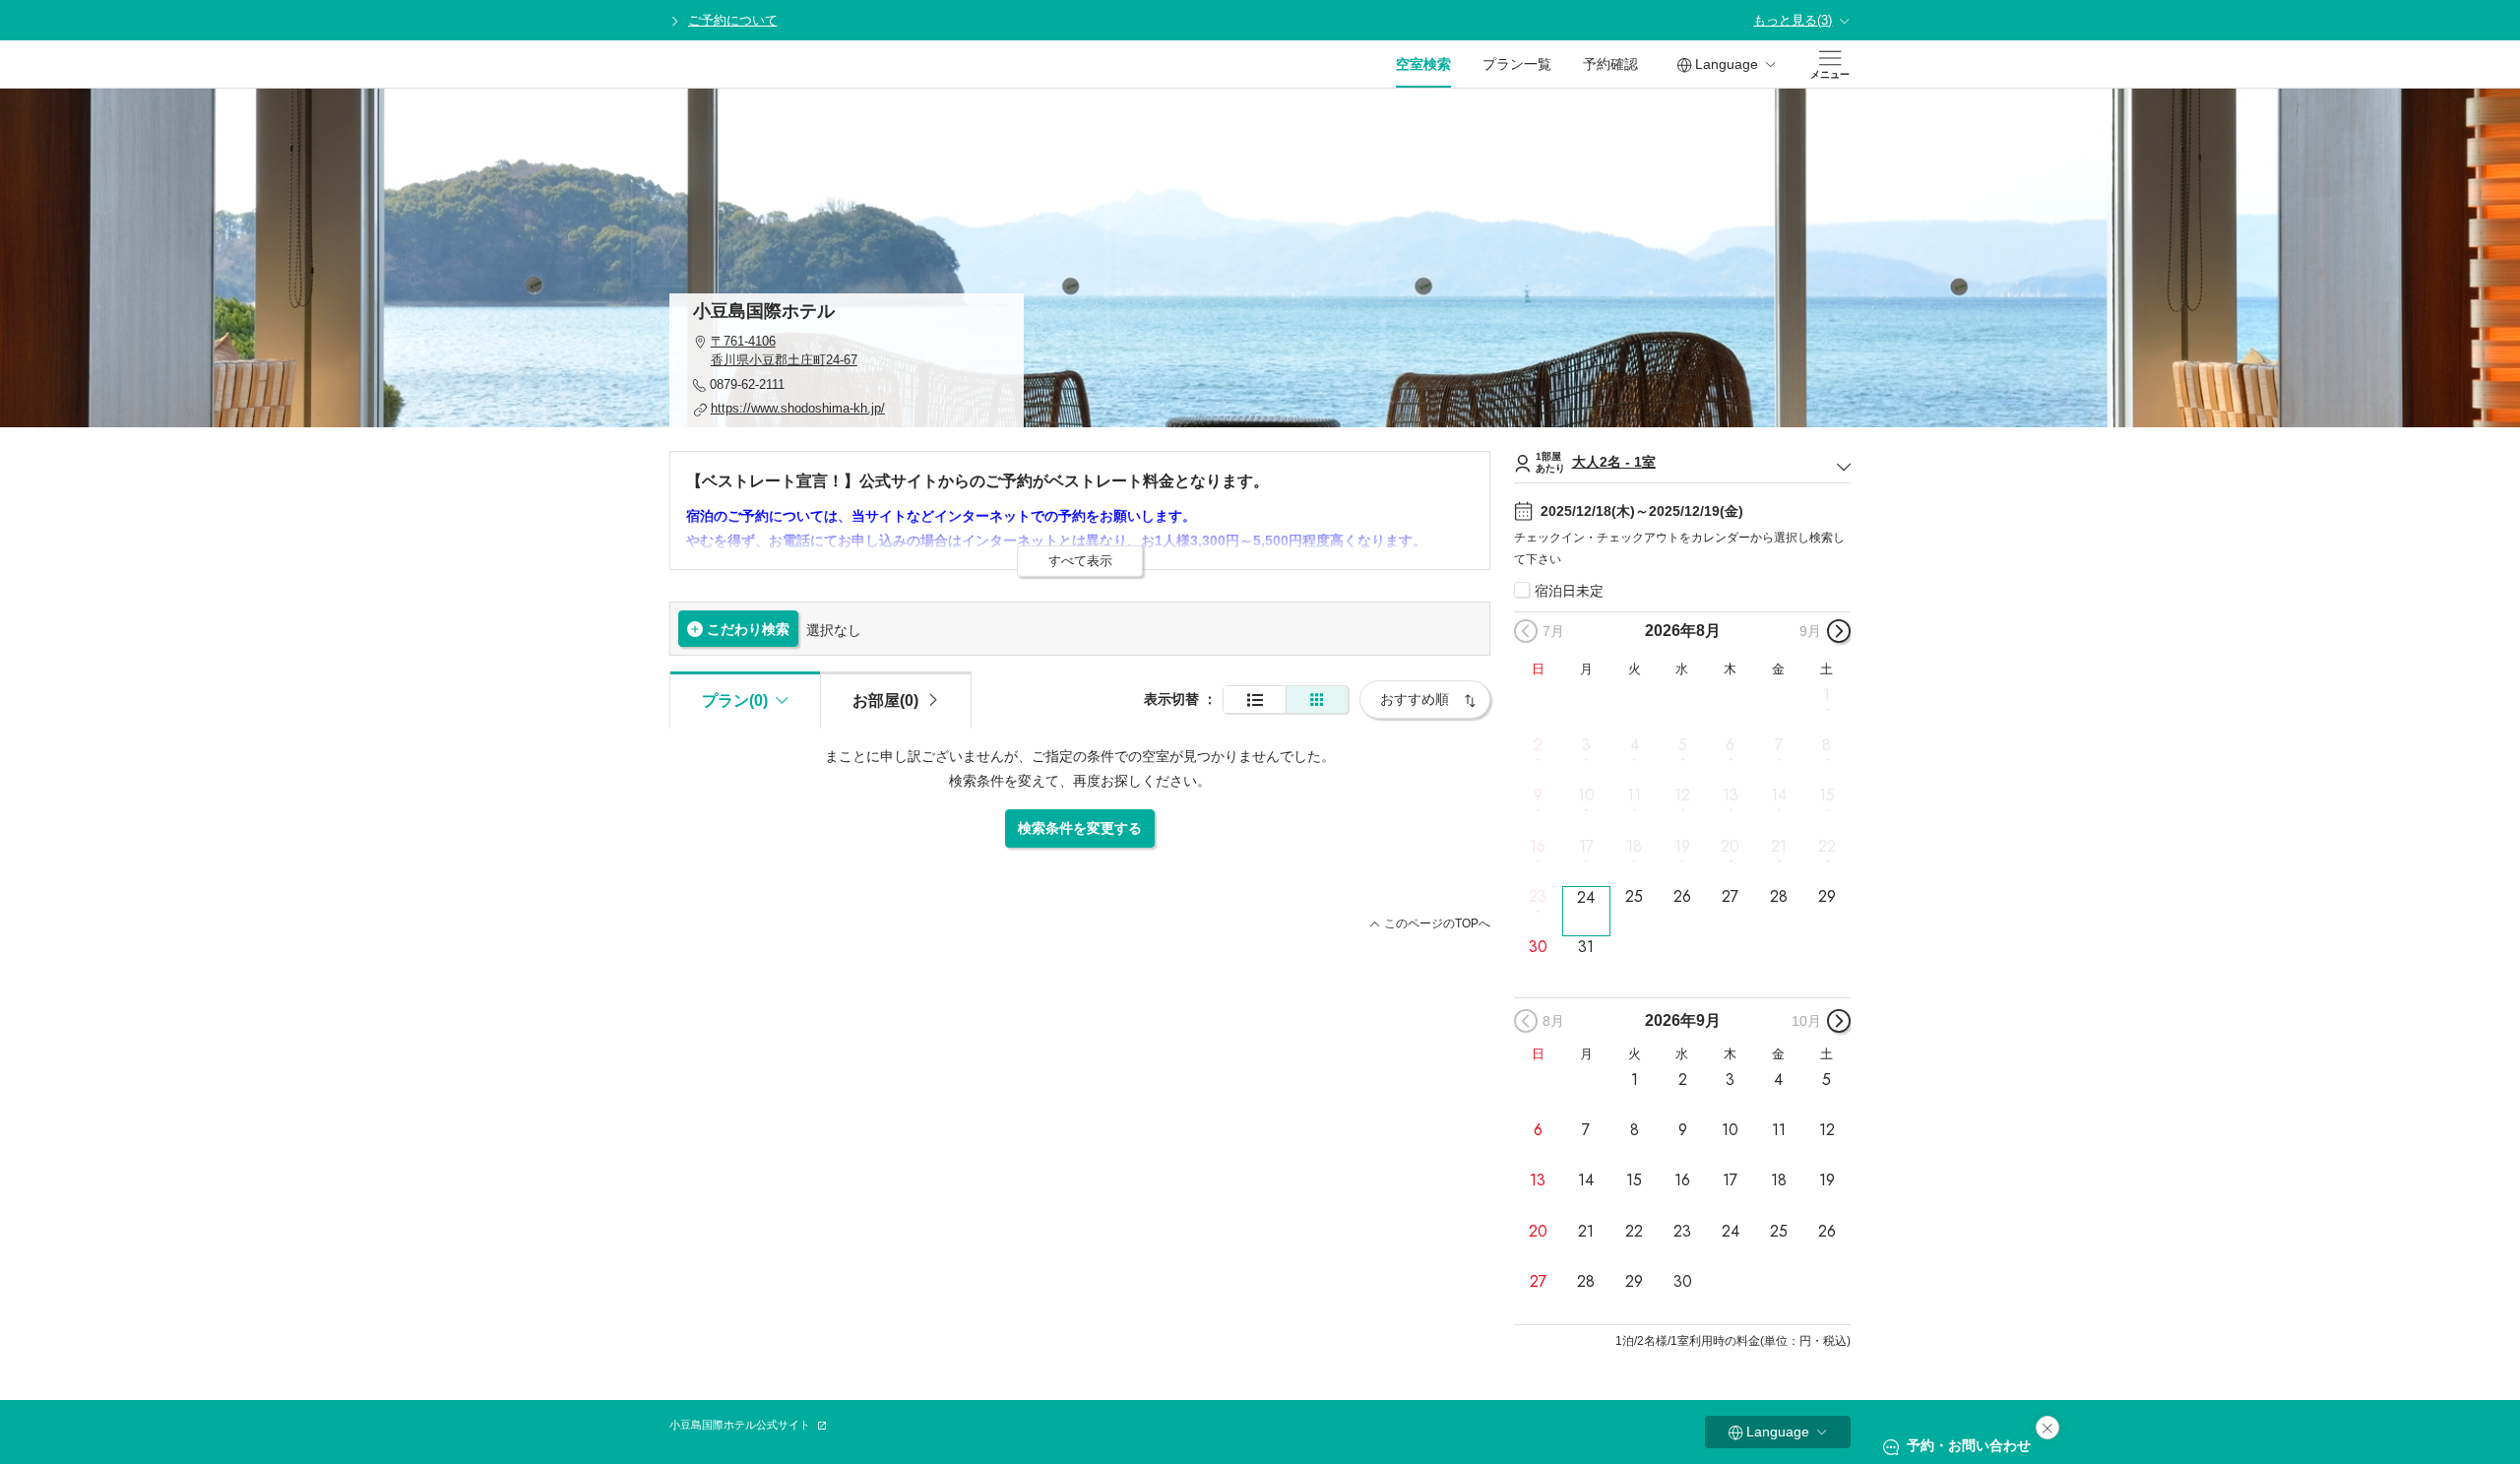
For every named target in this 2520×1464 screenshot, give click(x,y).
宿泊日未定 (1569, 591)
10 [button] (1586, 796)
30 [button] (1538, 947)
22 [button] (1827, 846)
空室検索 (1423, 64)
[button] (847, 351)
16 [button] (1538, 846)
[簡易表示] (1317, 700)
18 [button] (1634, 846)
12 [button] (1682, 796)
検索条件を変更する (1080, 828)
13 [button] (1731, 796)
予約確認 (1610, 64)
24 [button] (1586, 897)
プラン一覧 (1517, 64)
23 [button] (1538, 897)
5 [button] (1683, 745)
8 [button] (1827, 745)
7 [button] (1779, 745)
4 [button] (1635, 745)
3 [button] (1586, 745)
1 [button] (1827, 695)
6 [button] (1730, 745)
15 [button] (1827, 796)
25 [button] (1634, 897)
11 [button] (1634, 796)
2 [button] (1538, 745)
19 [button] (1682, 846)
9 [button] (1538, 796)
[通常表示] (1255, 700)
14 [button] (1779, 796)
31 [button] (1586, 947)
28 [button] (1779, 897)
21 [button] (1779, 846)
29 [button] (1827, 897)
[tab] (896, 700)
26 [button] (1682, 897)
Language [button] (1727, 64)
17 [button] (1586, 846)
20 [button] (1730, 846)
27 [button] (1730, 897)
